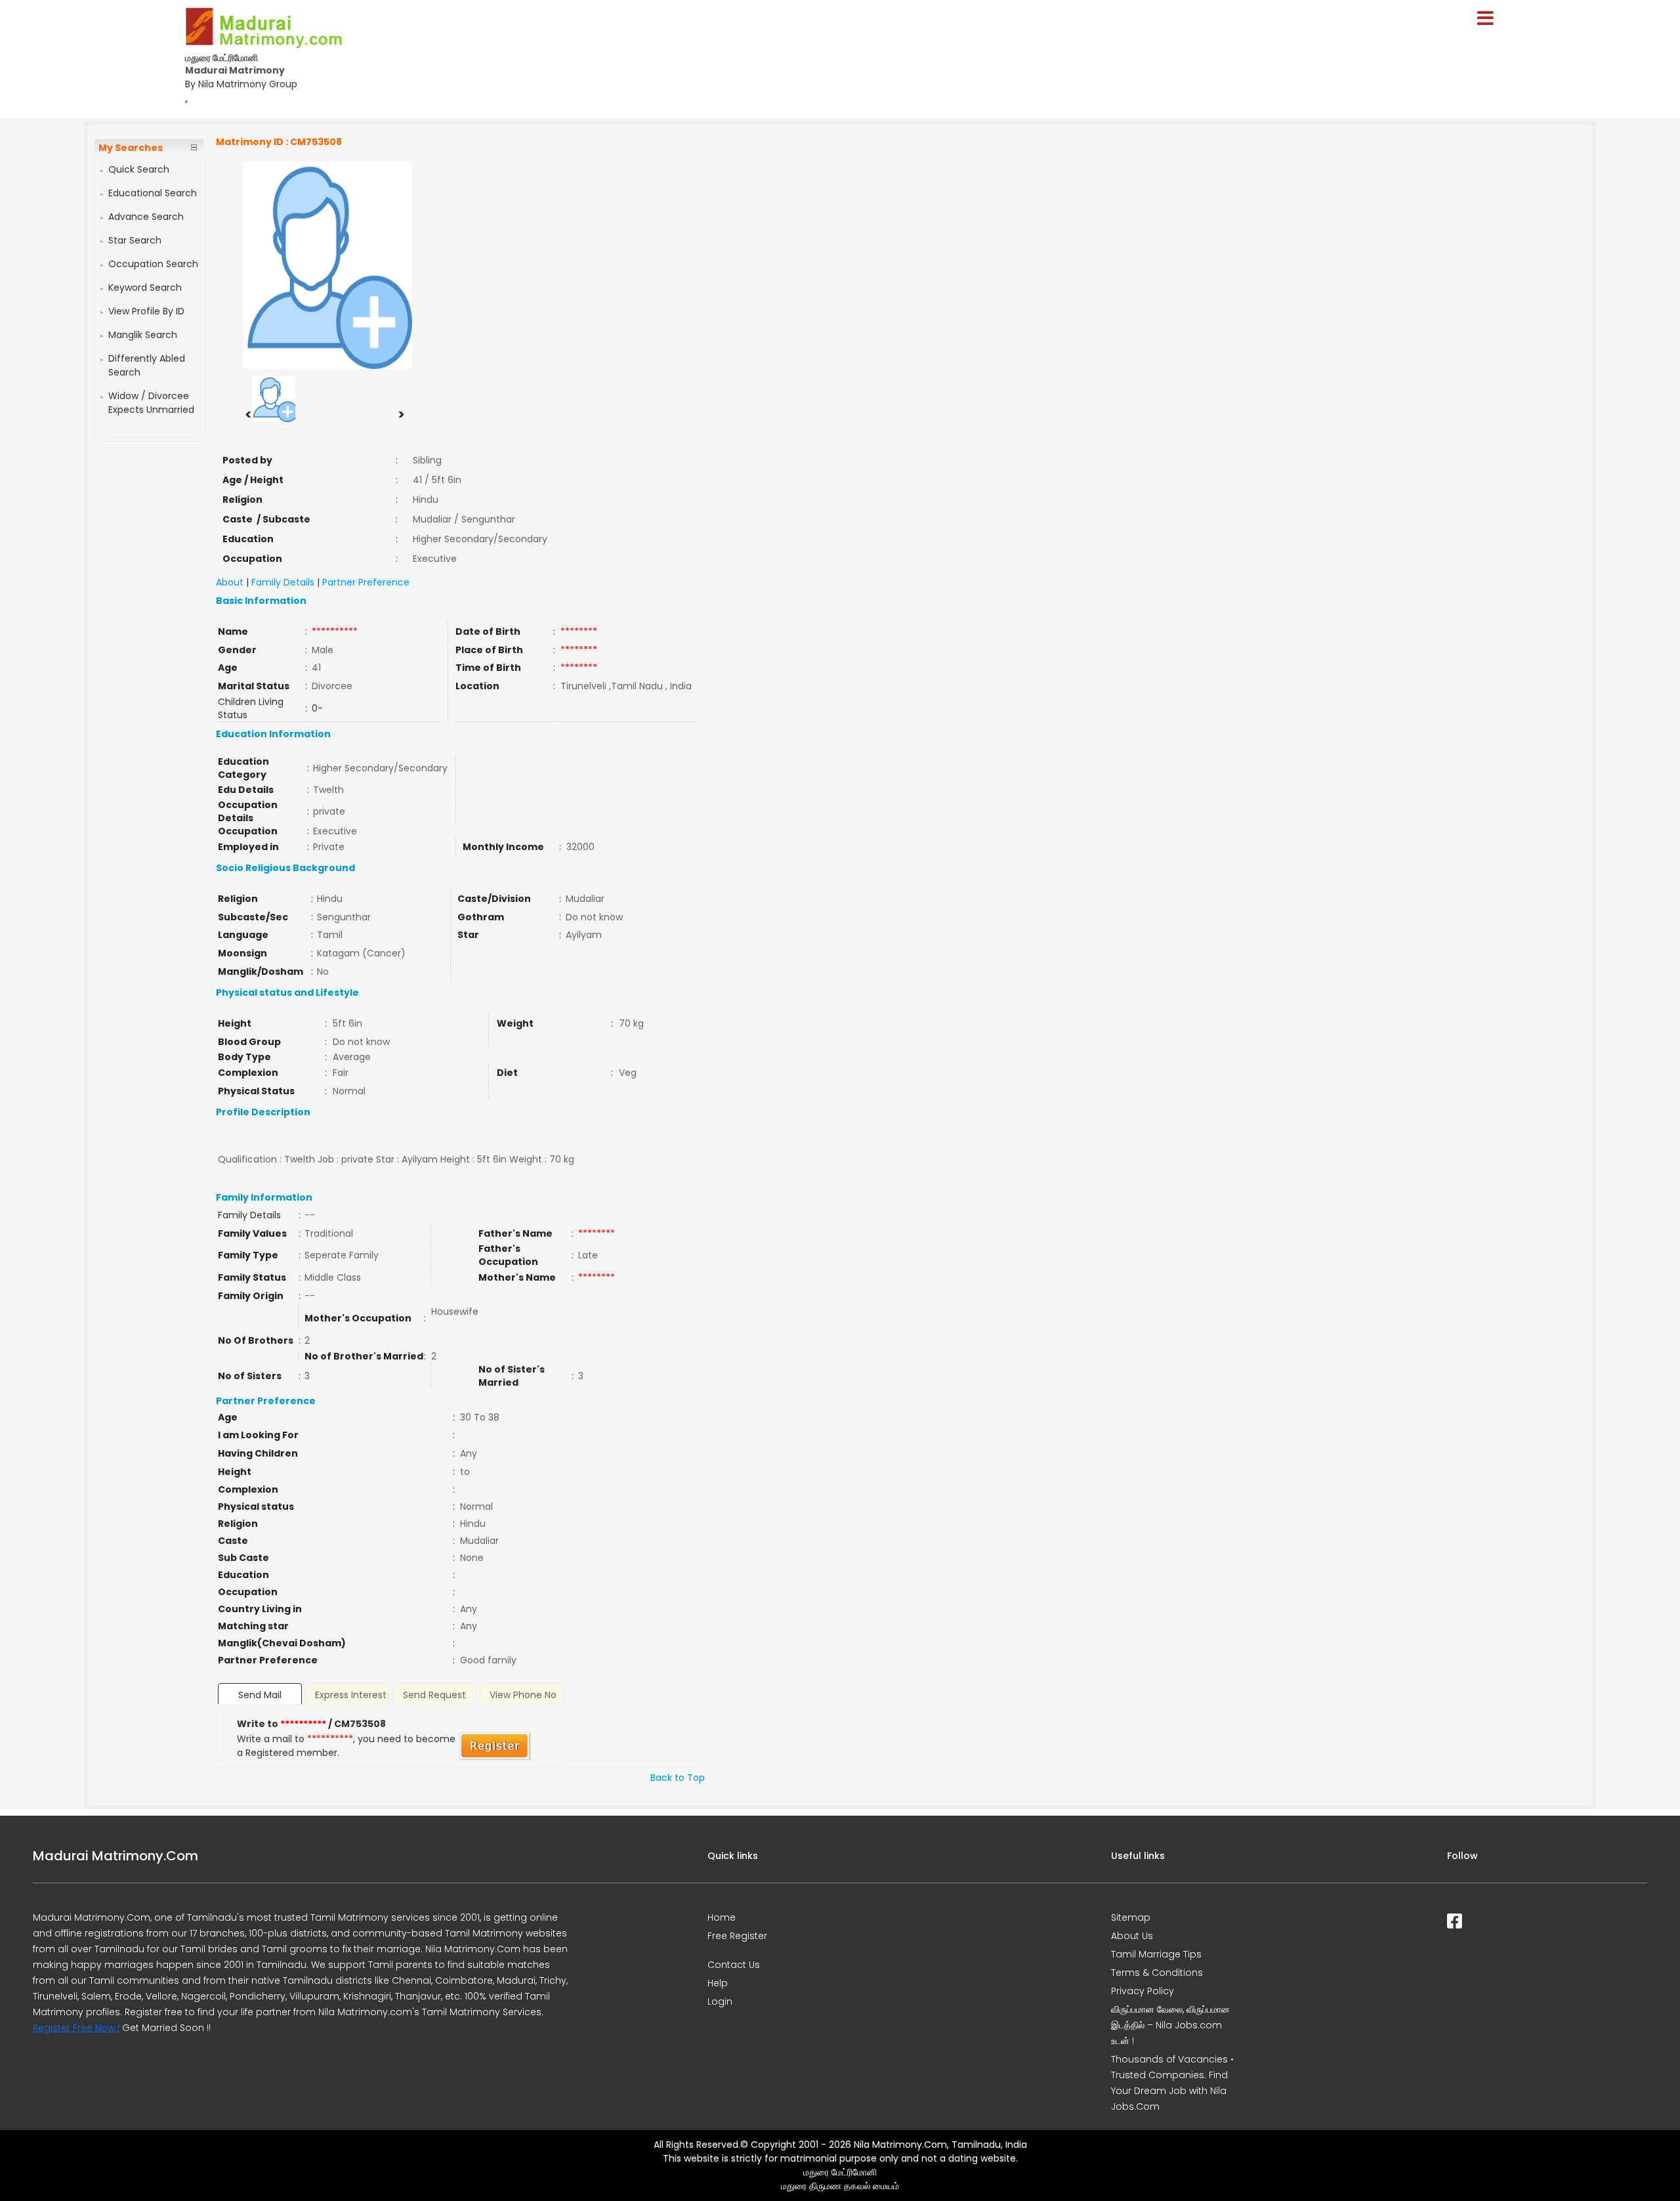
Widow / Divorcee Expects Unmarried (151, 403)
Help (718, 1983)
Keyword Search (145, 288)
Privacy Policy (1143, 1991)
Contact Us (734, 1965)
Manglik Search (143, 335)
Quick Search (139, 169)
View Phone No (523, 1695)
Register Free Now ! (76, 2028)
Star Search (135, 240)
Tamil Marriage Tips (1156, 1954)
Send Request (434, 1695)
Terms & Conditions (1157, 1973)
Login (720, 2001)
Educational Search (153, 193)
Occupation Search (153, 264)
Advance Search (146, 217)
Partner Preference (366, 582)
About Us (1132, 1936)
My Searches (131, 148)
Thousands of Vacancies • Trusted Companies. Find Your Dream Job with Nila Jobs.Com (1172, 2083)
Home (722, 1917)
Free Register (737, 1936)
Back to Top (678, 1778)
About (230, 582)
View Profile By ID (146, 311)
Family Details (283, 582)
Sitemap (1131, 1917)
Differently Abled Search (147, 365)
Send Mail (260, 1695)
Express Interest (351, 1695)
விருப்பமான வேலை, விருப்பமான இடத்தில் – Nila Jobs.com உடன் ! (1170, 2025)
